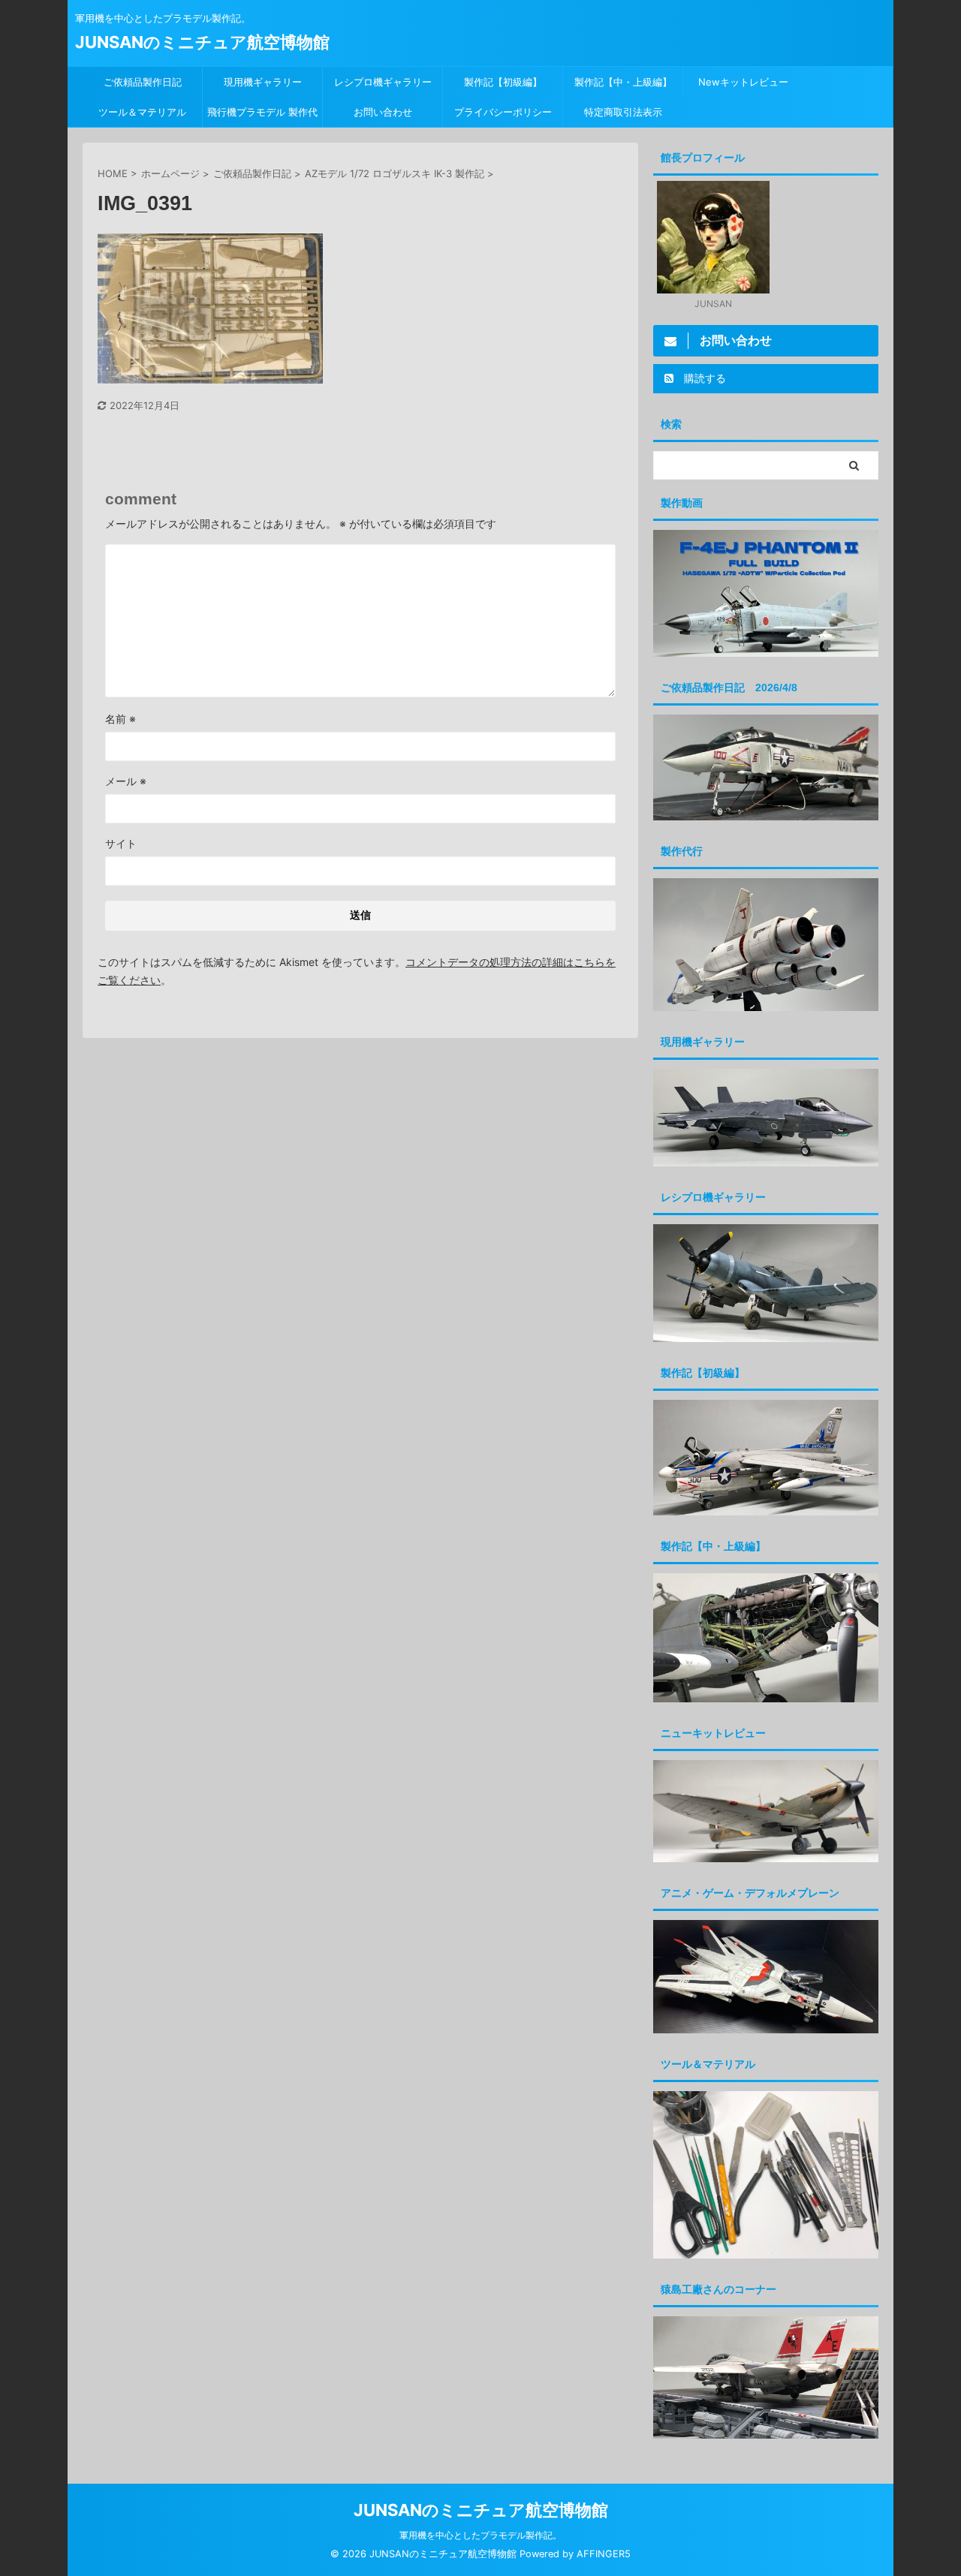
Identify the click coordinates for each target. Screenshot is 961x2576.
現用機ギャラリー (263, 82)
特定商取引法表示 (623, 112)
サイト (121, 843)
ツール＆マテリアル (142, 112)
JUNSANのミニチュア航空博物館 (202, 42)
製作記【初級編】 (503, 82)
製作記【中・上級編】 (623, 82)
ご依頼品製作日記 (143, 82)
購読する (703, 378)
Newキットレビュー (743, 82)
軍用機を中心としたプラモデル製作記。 (480, 2535)
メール (126, 781)
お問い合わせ (383, 112)
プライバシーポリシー (503, 112)
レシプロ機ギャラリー (388, 82)
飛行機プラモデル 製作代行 (262, 116)
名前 (121, 719)
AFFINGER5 (604, 2554)
